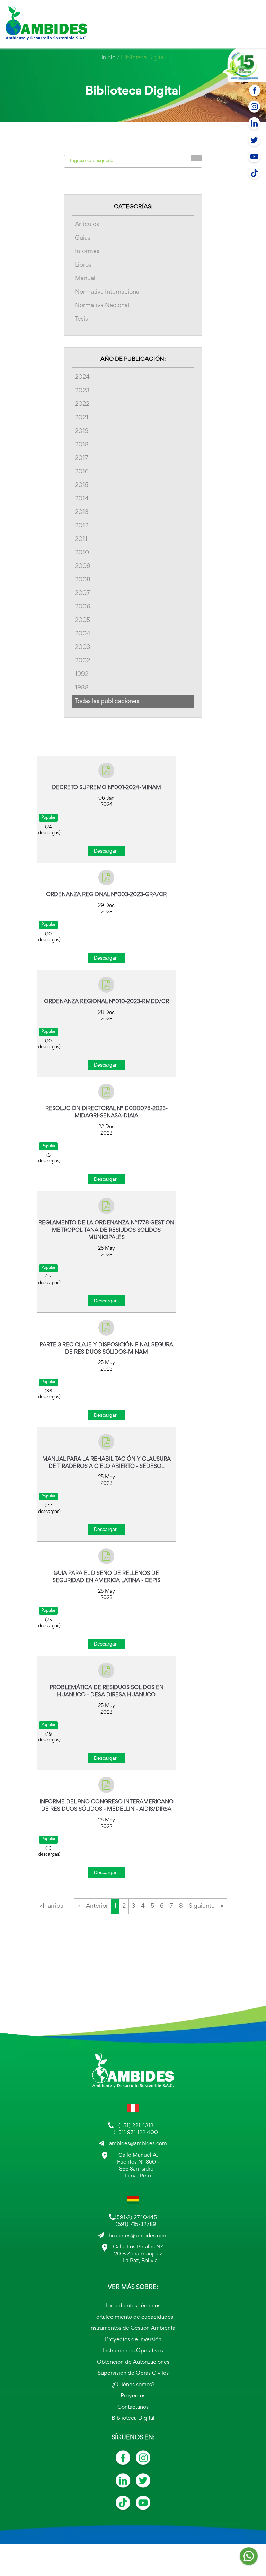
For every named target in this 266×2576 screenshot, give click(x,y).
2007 (82, 594)
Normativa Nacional (102, 306)
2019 (82, 431)
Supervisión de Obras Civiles (133, 2374)
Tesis (81, 319)
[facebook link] (123, 2460)
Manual (85, 279)
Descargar (105, 851)
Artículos (87, 225)
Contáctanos (133, 2408)
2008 (83, 580)
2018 (82, 445)
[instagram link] (143, 2460)
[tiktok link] (123, 2505)
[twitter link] (143, 2483)
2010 (82, 553)
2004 (83, 634)
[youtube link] (143, 2505)
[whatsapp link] (249, 2558)
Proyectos (133, 2396)
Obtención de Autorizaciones (133, 2363)
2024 (82, 377)
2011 (81, 540)
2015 (82, 485)
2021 (82, 418)
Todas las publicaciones (107, 702)
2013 (82, 512)
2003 (82, 648)
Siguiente (202, 1906)
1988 (82, 688)
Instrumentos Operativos (133, 2351)
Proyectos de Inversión (133, 2340)
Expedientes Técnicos (133, 2306)
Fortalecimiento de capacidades (133, 2317)
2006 (83, 607)
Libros (83, 265)
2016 (82, 472)
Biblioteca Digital (133, 2419)
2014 (82, 499)
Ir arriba (51, 1906)
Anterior (97, 1906)
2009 (83, 567)
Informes (87, 252)
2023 (82, 391)
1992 (82, 675)
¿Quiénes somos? (133, 2385)
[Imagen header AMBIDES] (46, 24)
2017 (82, 458)
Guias (83, 238)
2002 (82, 661)
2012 (82, 526)
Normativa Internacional (108, 292)
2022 (82, 404)
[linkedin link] (123, 2483)
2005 (82, 621)
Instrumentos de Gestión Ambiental (133, 2329)
